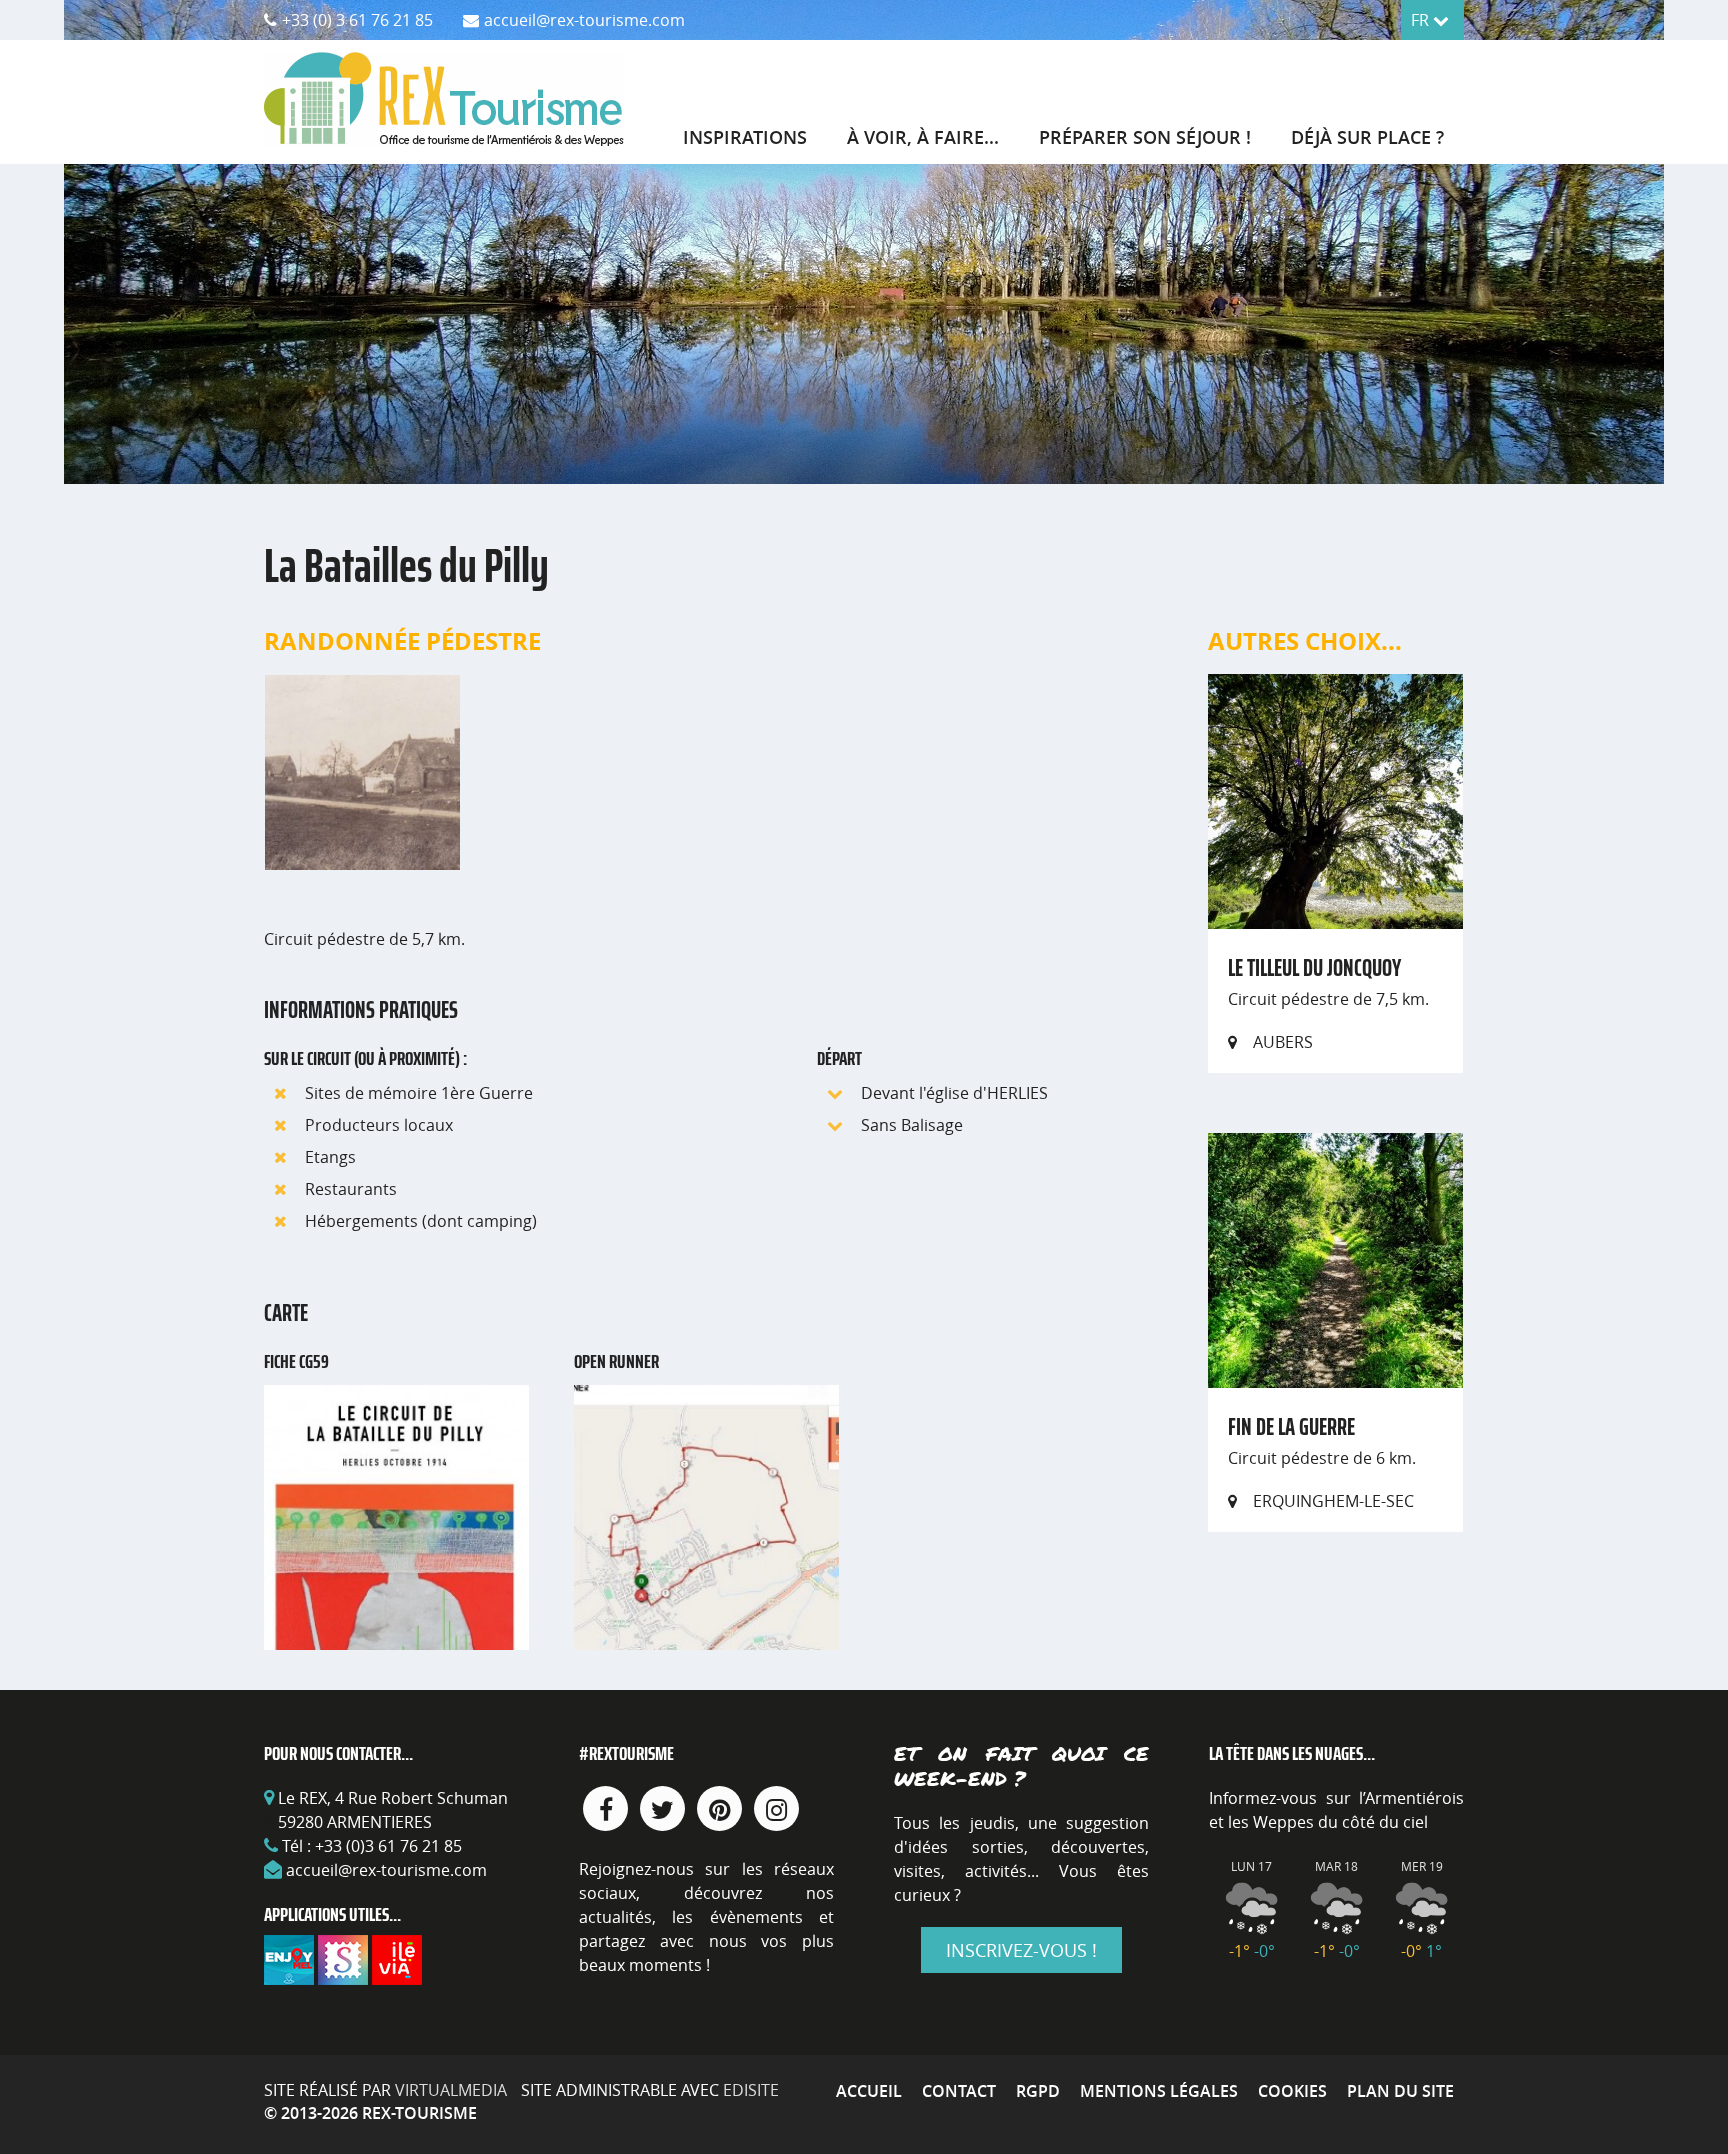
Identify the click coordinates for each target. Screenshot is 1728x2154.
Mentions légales (1159, 2091)
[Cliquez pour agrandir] (362, 771)
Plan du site (1400, 2091)
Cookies (1292, 2091)
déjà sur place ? (1367, 137)
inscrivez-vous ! (1021, 1950)
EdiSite (751, 2090)
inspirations (745, 137)
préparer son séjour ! (1145, 137)
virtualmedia (451, 2090)
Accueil (869, 2091)
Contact (959, 2091)
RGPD (1038, 2091)
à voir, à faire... (923, 137)
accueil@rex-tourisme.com (386, 1870)
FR (1422, 20)
